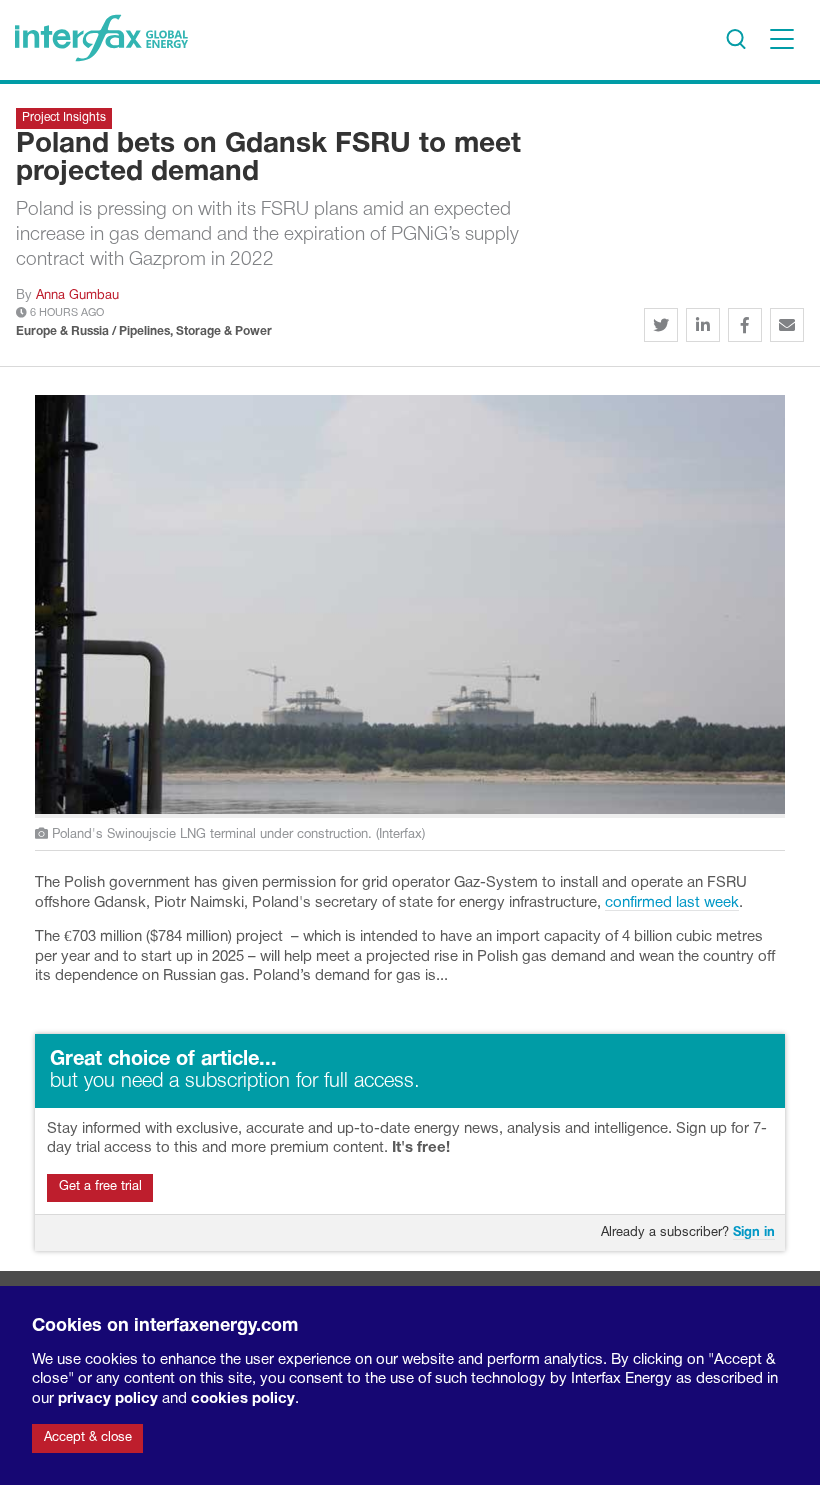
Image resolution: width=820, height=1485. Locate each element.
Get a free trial (100, 1187)
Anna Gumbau (77, 296)
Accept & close (88, 1438)
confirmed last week (672, 903)
